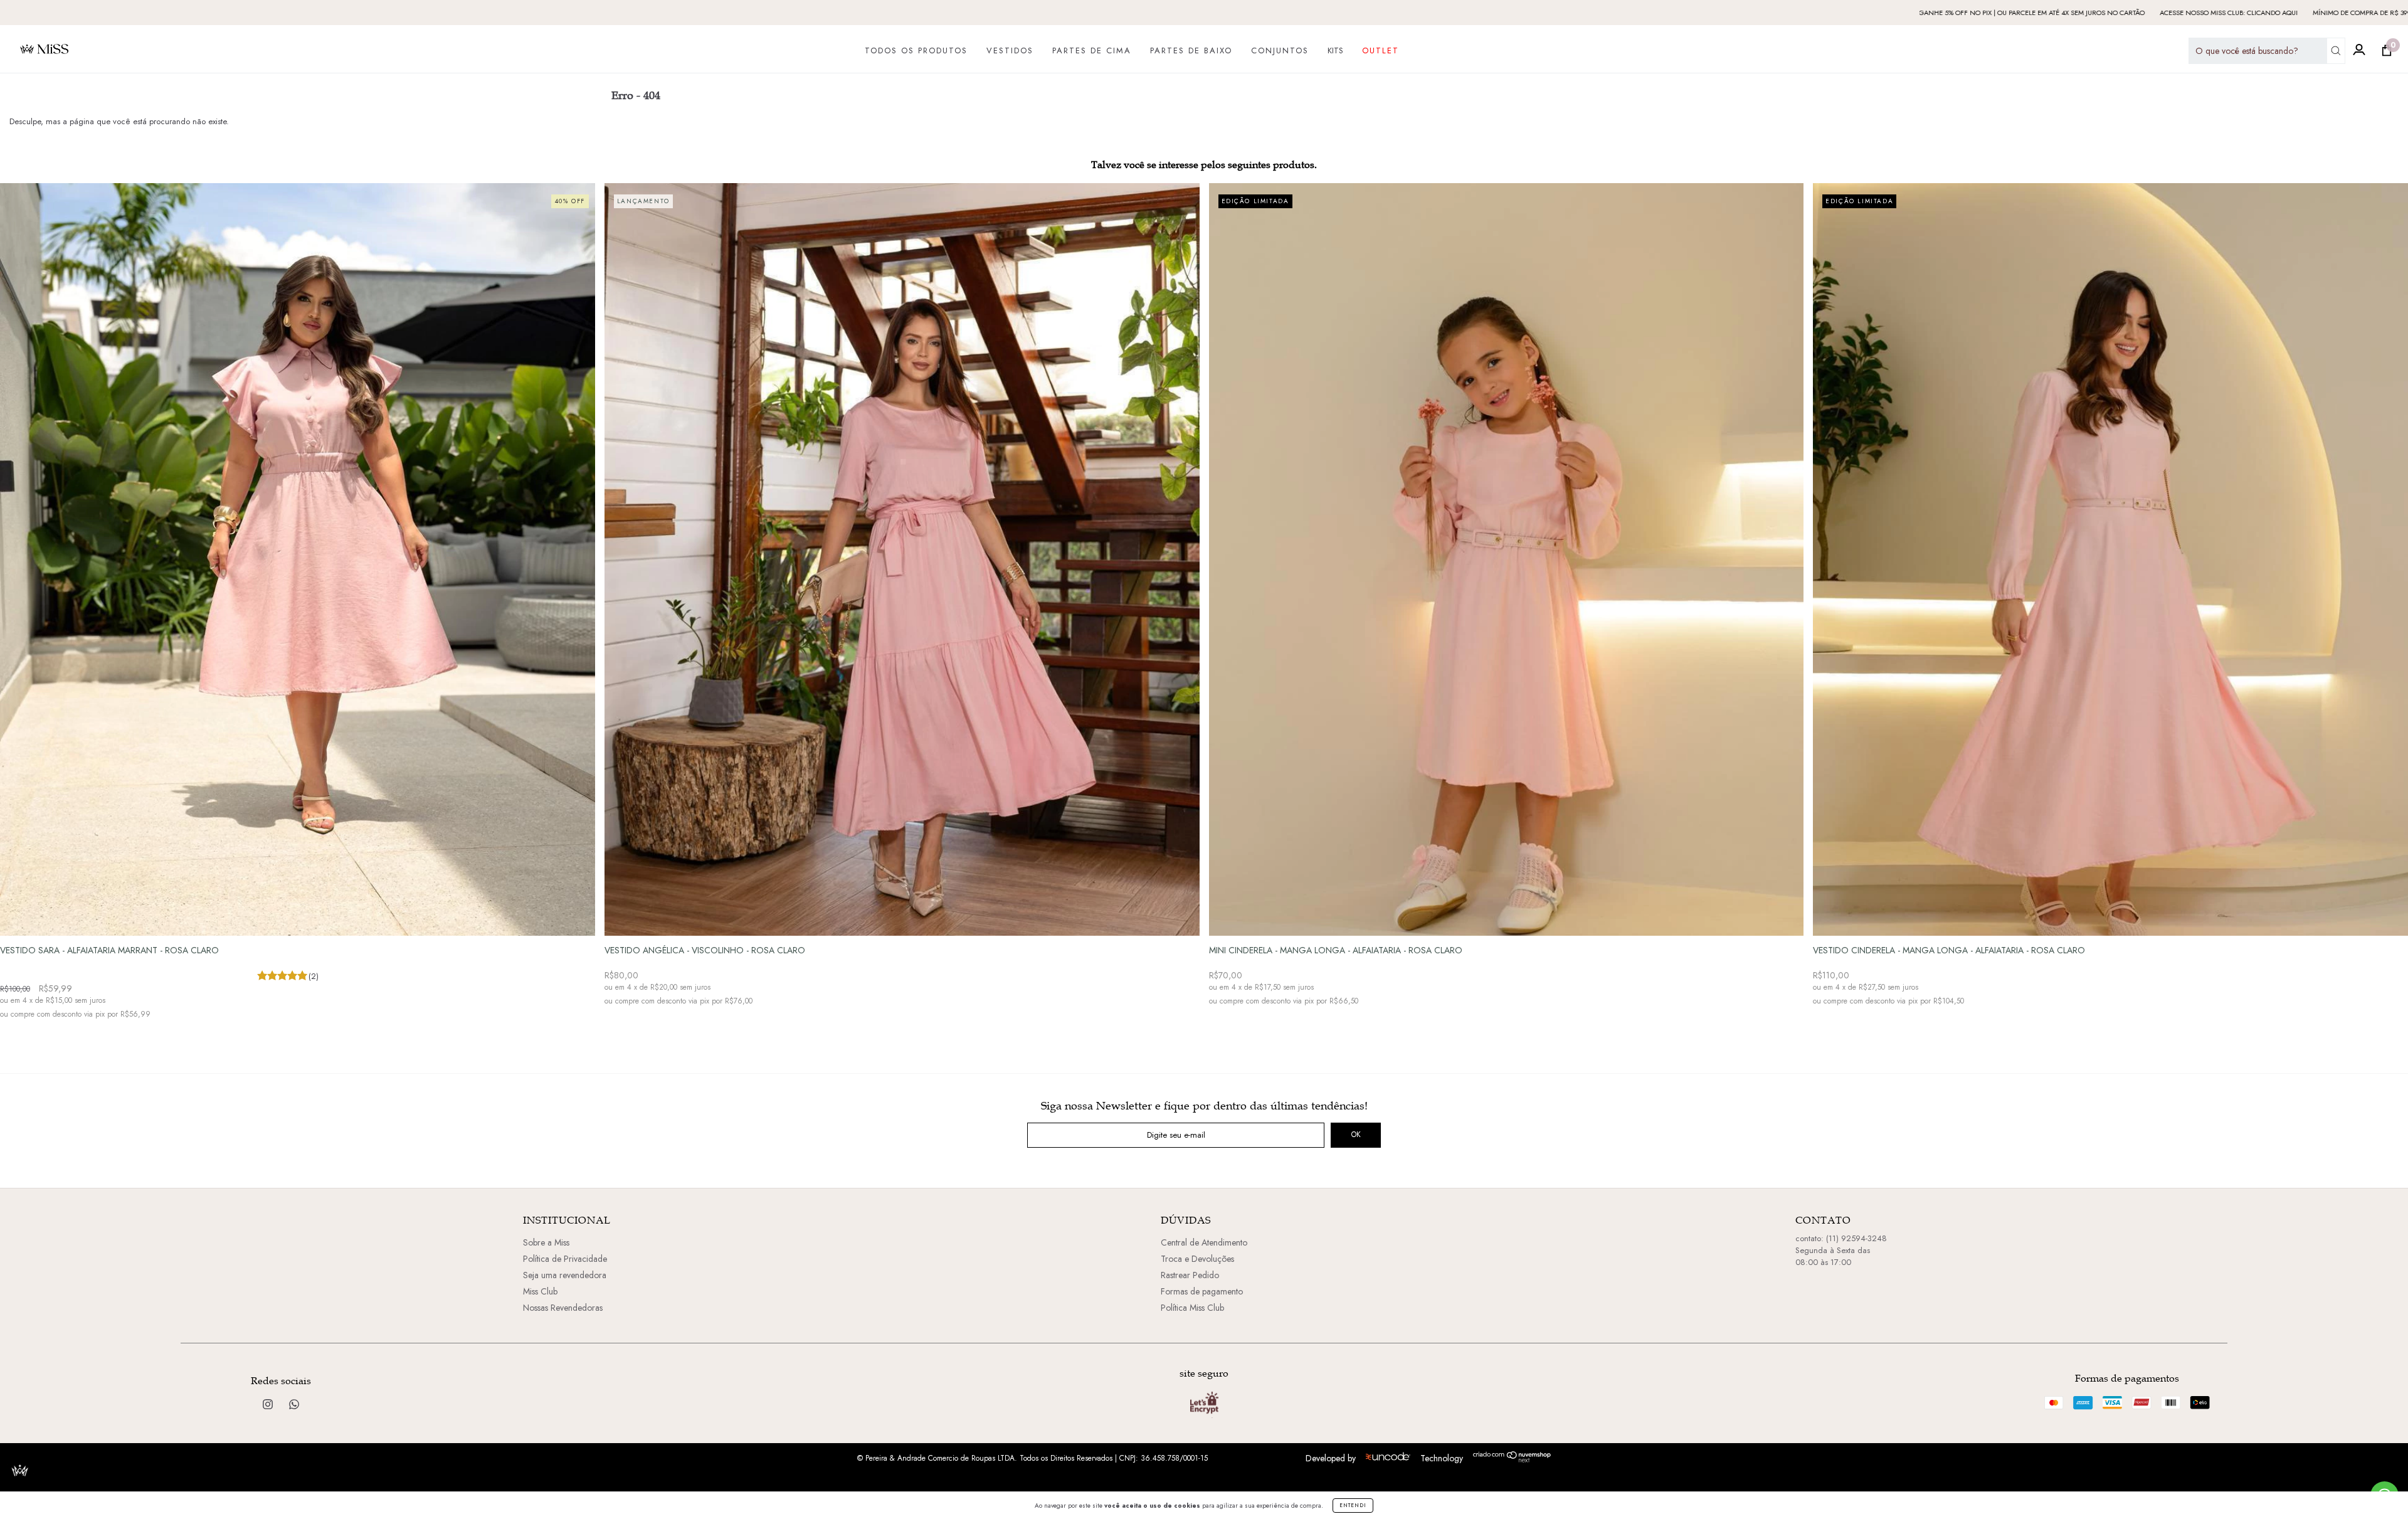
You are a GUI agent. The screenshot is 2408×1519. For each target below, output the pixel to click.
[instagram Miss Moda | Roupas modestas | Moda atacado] (269, 1405)
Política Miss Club (1192, 1308)
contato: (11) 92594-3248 (1841, 1238)
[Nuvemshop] (1512, 1459)
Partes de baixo (1191, 51)
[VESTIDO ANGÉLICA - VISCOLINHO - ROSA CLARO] (902, 617)
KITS (1335, 50)
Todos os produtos (916, 51)
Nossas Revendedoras (563, 1308)
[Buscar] (2336, 51)
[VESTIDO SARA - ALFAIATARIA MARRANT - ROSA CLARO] (298, 617)
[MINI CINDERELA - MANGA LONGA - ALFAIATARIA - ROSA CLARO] (1507, 617)
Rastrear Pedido (1190, 1275)
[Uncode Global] (1388, 1458)
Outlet (1381, 51)
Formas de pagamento (1202, 1291)
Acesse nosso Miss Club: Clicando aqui (2005, 13)
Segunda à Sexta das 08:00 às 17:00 (1833, 1256)
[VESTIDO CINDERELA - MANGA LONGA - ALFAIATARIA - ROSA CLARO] (2110, 617)
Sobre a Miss (546, 1242)
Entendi (1353, 1505)
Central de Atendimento (1204, 1242)
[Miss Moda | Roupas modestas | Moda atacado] (294, 1405)
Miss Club (540, 1291)
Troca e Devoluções (1197, 1259)
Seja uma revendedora (565, 1275)
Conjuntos (1280, 51)
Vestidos (1010, 51)
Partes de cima (1092, 51)
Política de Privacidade (565, 1259)
